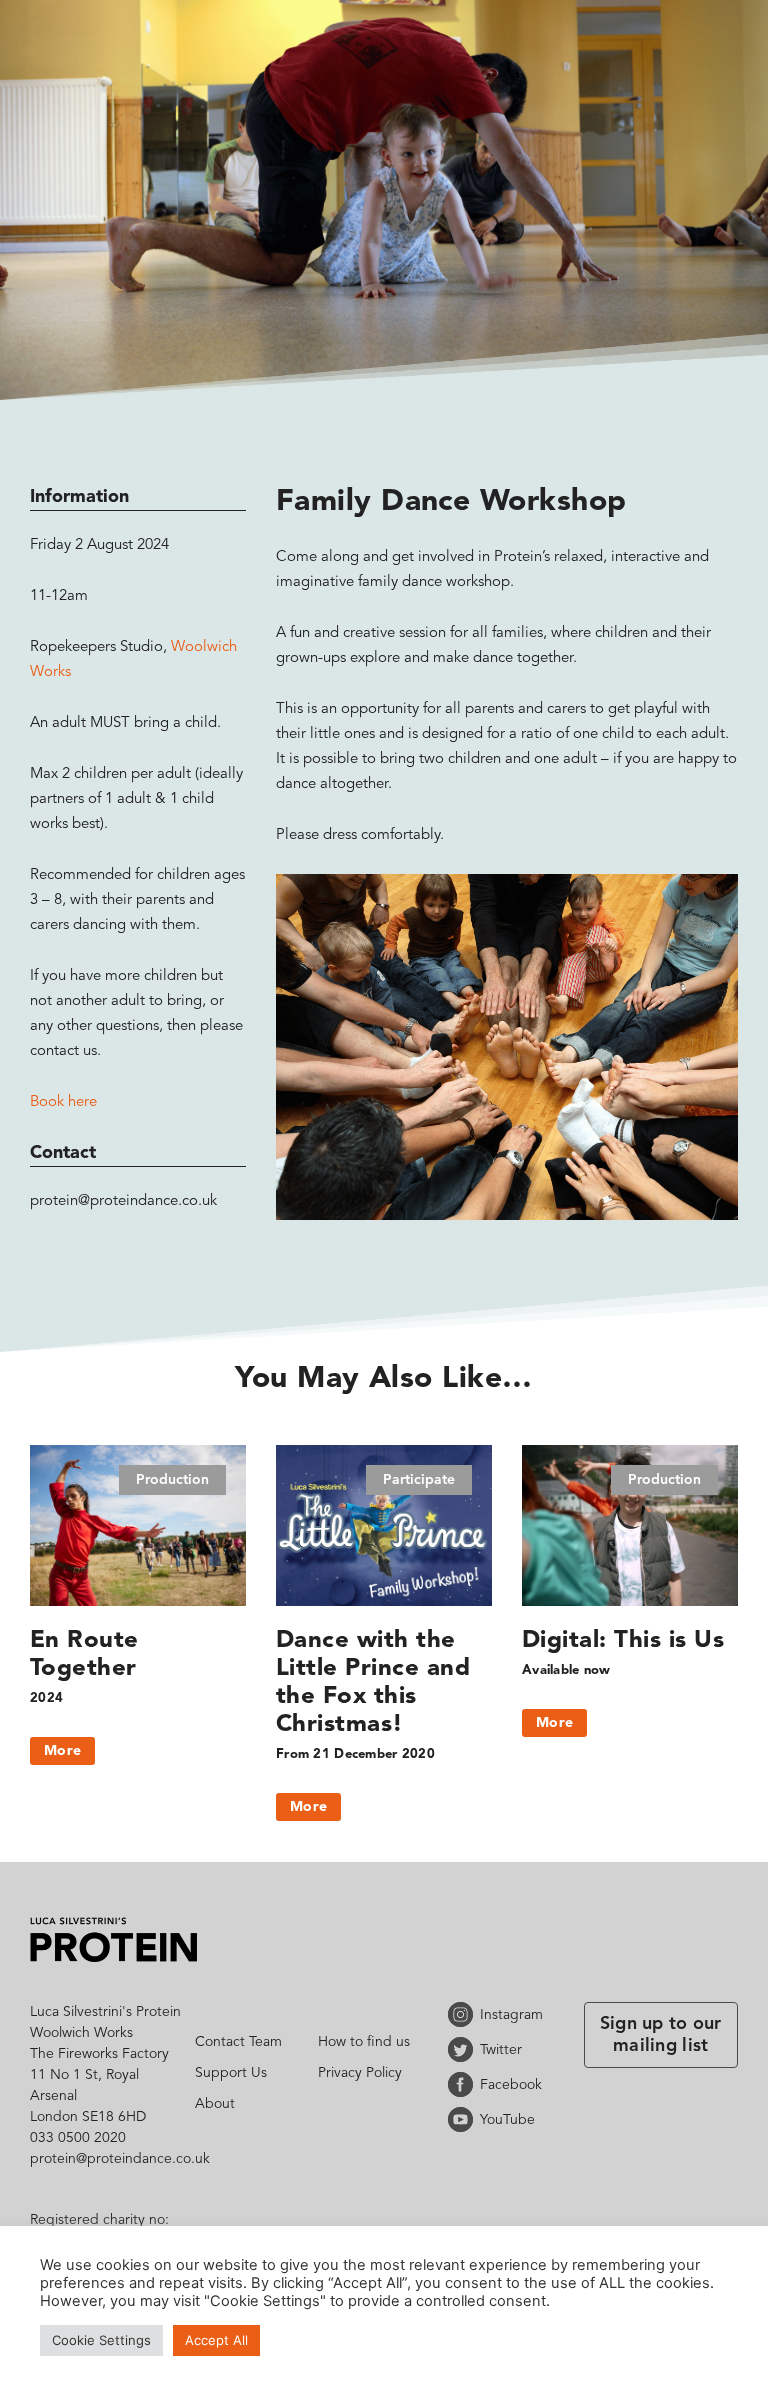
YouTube (464, 2119)
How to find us (364, 2042)
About (215, 2104)
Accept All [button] (216, 2340)
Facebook (464, 2084)
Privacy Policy (360, 2073)
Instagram (464, 2014)
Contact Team (238, 2042)
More (62, 1751)
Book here (63, 1102)
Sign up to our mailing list (661, 2035)
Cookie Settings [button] (101, 2340)
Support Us (231, 2073)
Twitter (464, 2049)
